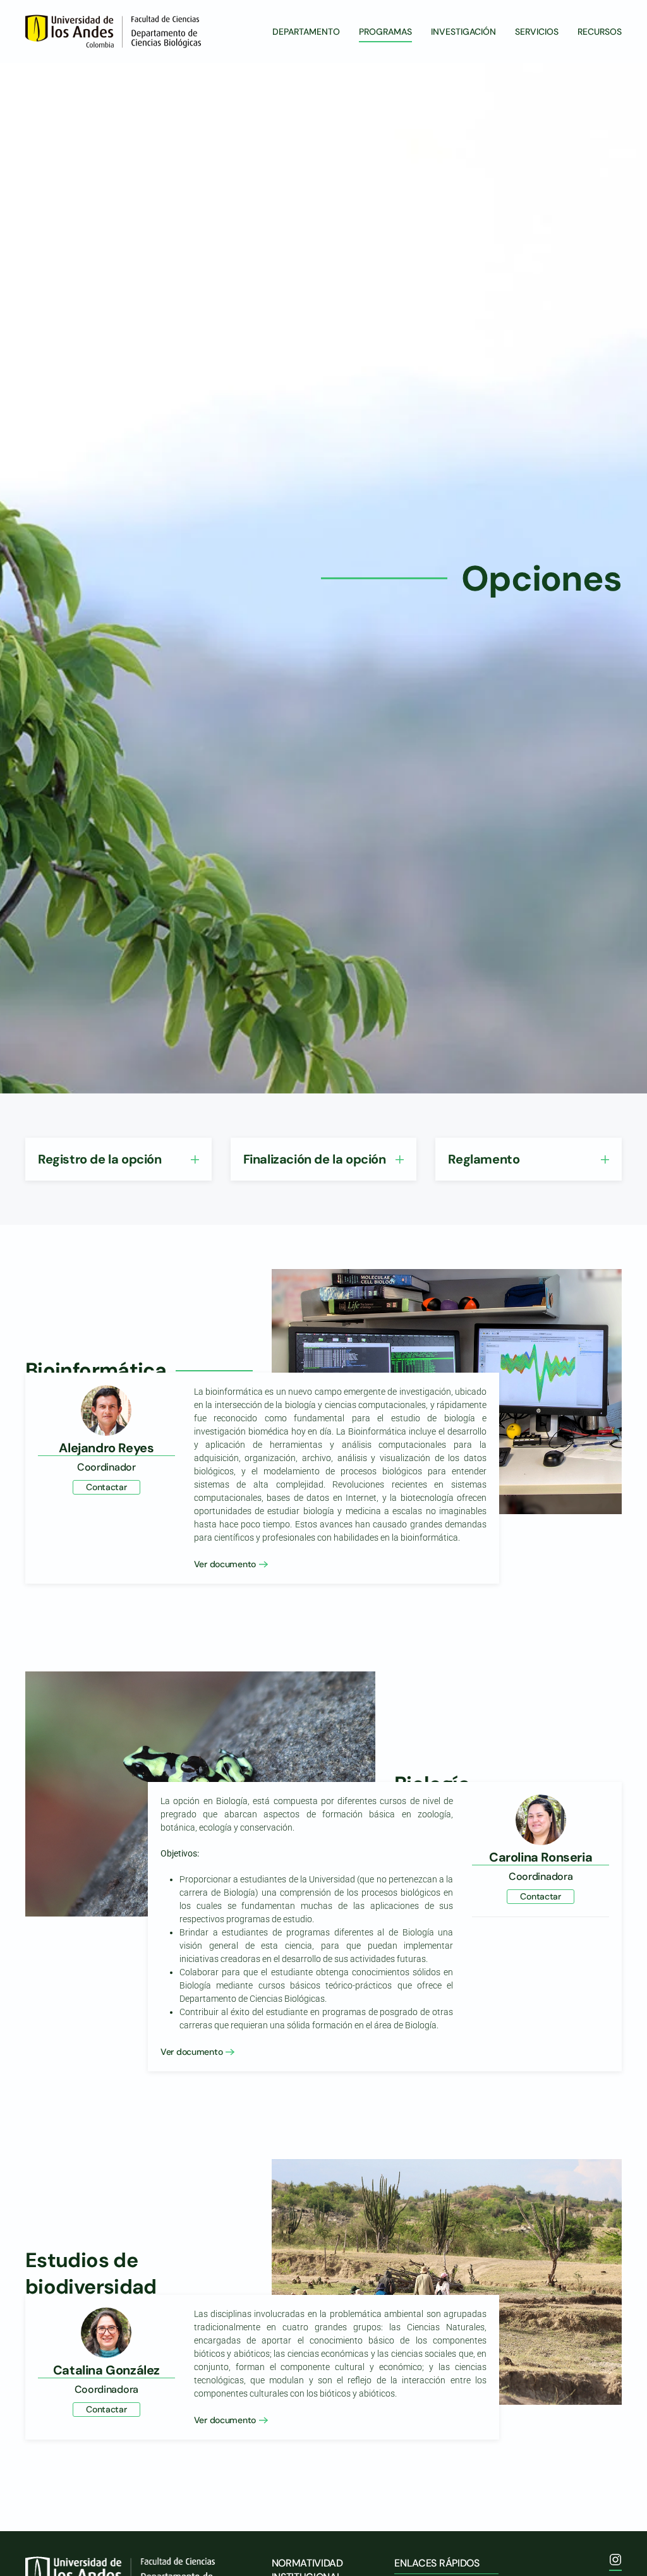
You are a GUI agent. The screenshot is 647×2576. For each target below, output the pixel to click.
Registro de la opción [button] (100, 1159)
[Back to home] (115, 32)
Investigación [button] (463, 32)
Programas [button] (385, 32)
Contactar (106, 1487)
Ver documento (225, 1563)
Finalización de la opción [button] (315, 1159)
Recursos (600, 32)
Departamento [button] (306, 32)
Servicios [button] (537, 32)
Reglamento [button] (484, 1159)
